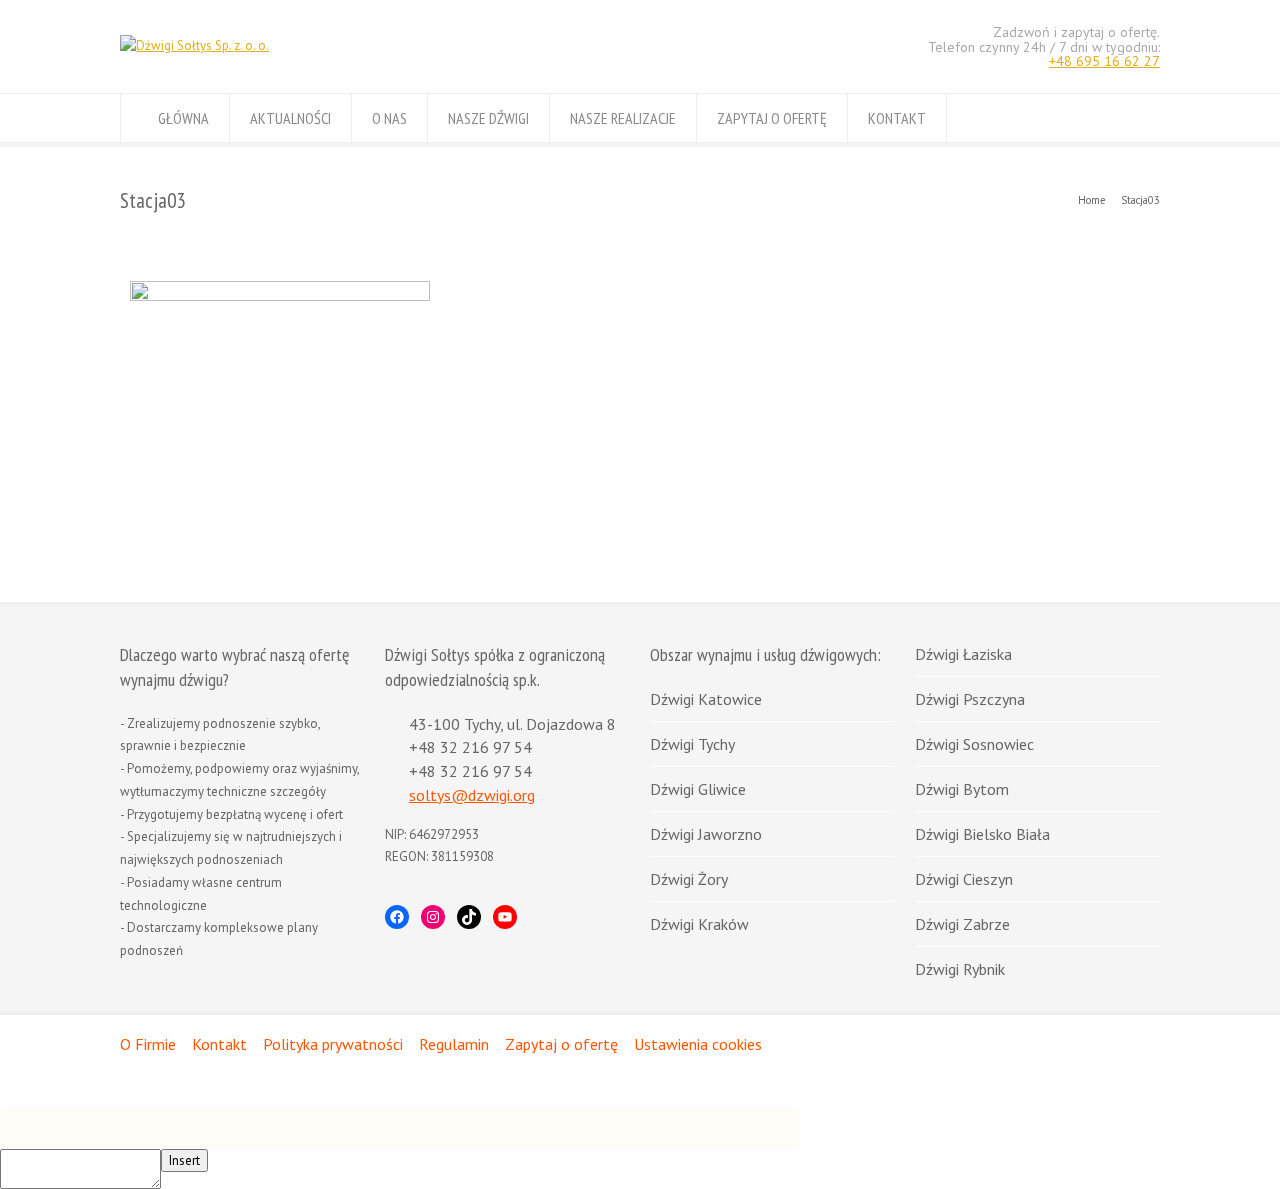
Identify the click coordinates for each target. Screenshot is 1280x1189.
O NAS (389, 118)
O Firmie (148, 1044)
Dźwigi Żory (689, 879)
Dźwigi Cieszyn (964, 879)
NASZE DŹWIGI (488, 118)
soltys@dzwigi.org (472, 795)
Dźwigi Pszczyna (970, 699)
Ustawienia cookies (698, 1044)
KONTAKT (897, 118)
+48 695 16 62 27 (1104, 61)
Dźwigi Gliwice (698, 789)
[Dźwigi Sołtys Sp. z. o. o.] (194, 45)
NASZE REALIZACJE (623, 118)
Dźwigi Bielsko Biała (982, 834)
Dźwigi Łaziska (963, 654)
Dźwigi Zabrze (962, 924)
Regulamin (454, 1044)
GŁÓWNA (183, 118)
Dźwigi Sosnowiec (974, 744)
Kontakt (219, 1044)
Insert (184, 1160)
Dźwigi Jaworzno (706, 834)
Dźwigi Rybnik (960, 969)
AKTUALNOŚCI (290, 118)
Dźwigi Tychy (692, 744)
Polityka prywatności (333, 1044)
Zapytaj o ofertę (561, 1044)
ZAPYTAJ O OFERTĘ (772, 118)
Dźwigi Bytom (962, 789)
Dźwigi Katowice (706, 699)
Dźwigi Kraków (699, 924)
